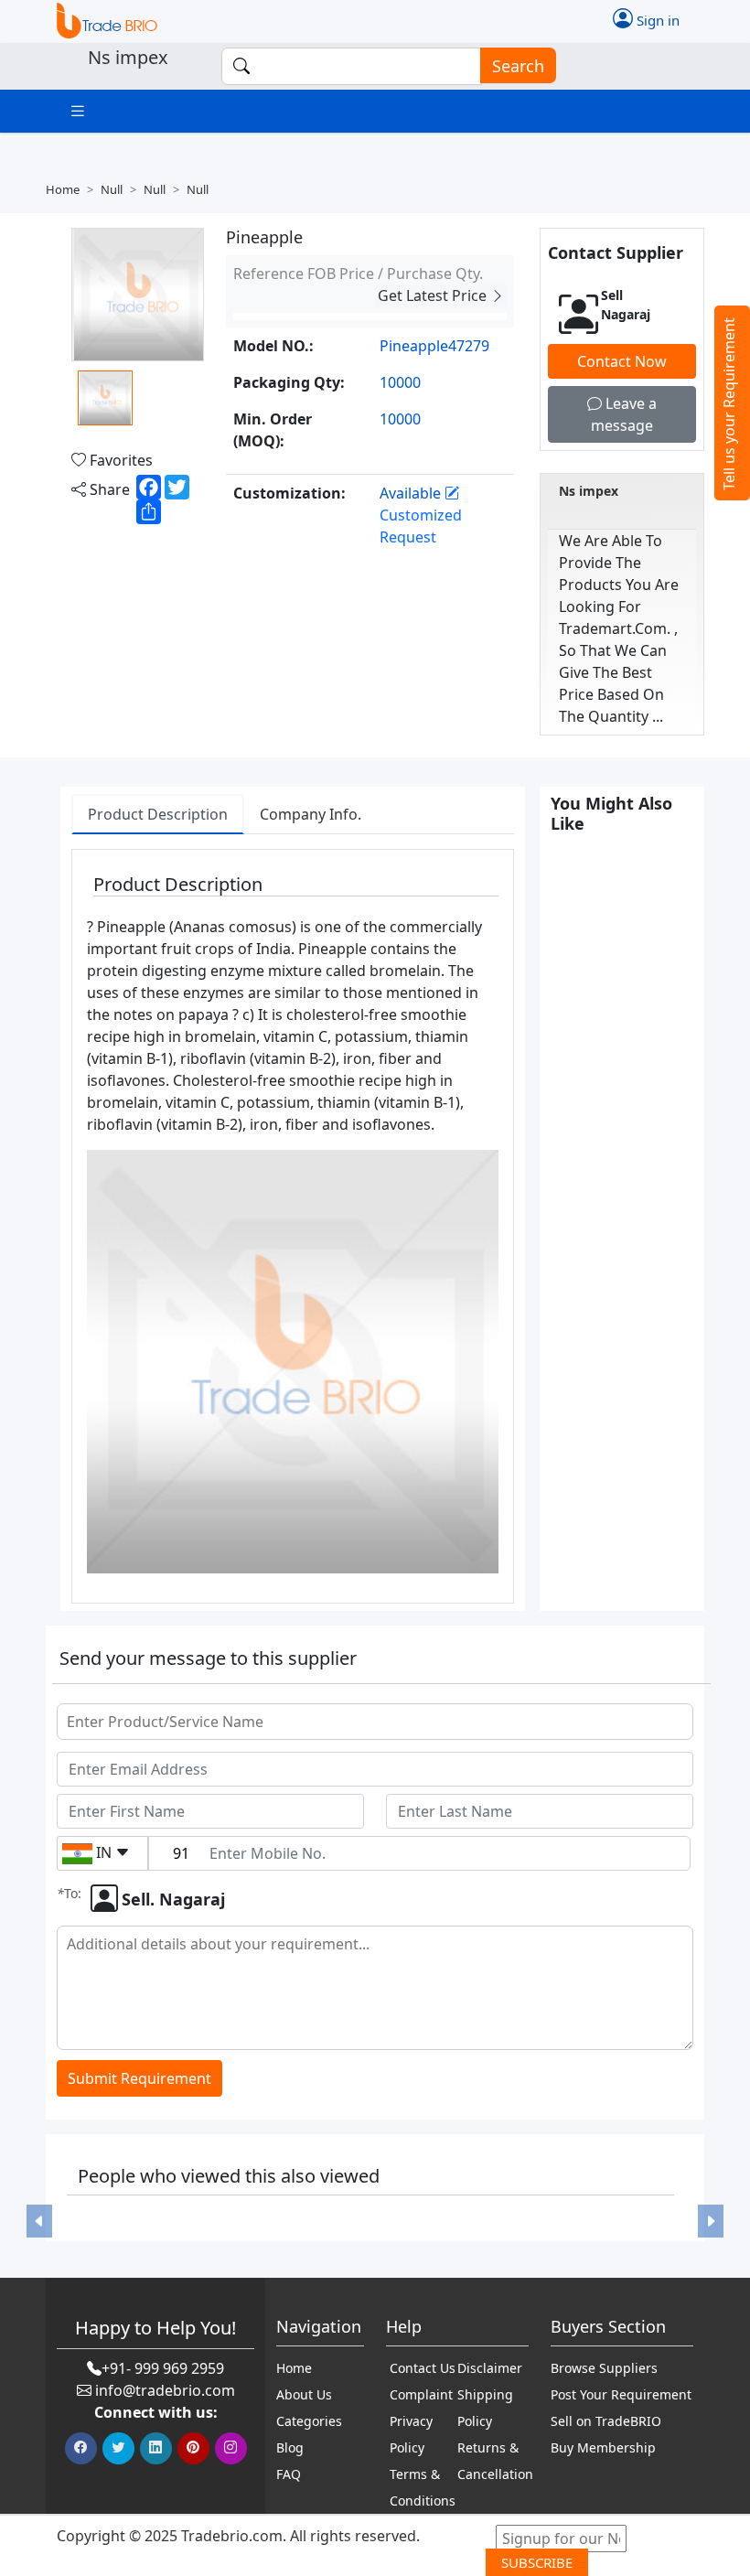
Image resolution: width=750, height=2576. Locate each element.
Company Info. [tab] (311, 814)
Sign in (656, 20)
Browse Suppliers (604, 2368)
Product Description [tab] (158, 814)
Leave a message (624, 414)
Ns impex (589, 491)
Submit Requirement (139, 2078)
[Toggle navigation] (78, 111)
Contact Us (423, 2368)
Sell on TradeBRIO (606, 2421)
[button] (39, 2221)
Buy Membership (603, 2447)
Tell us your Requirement (729, 404)
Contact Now (622, 361)
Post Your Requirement (621, 2394)
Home (63, 189)
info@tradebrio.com (165, 2390)
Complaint (421, 2394)
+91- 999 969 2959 (163, 2368)
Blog (290, 2447)
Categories (309, 2421)
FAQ (289, 2474)
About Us (304, 2394)
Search (518, 66)
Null (112, 189)
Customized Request (421, 526)
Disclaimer (490, 2368)
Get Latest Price (434, 295)
